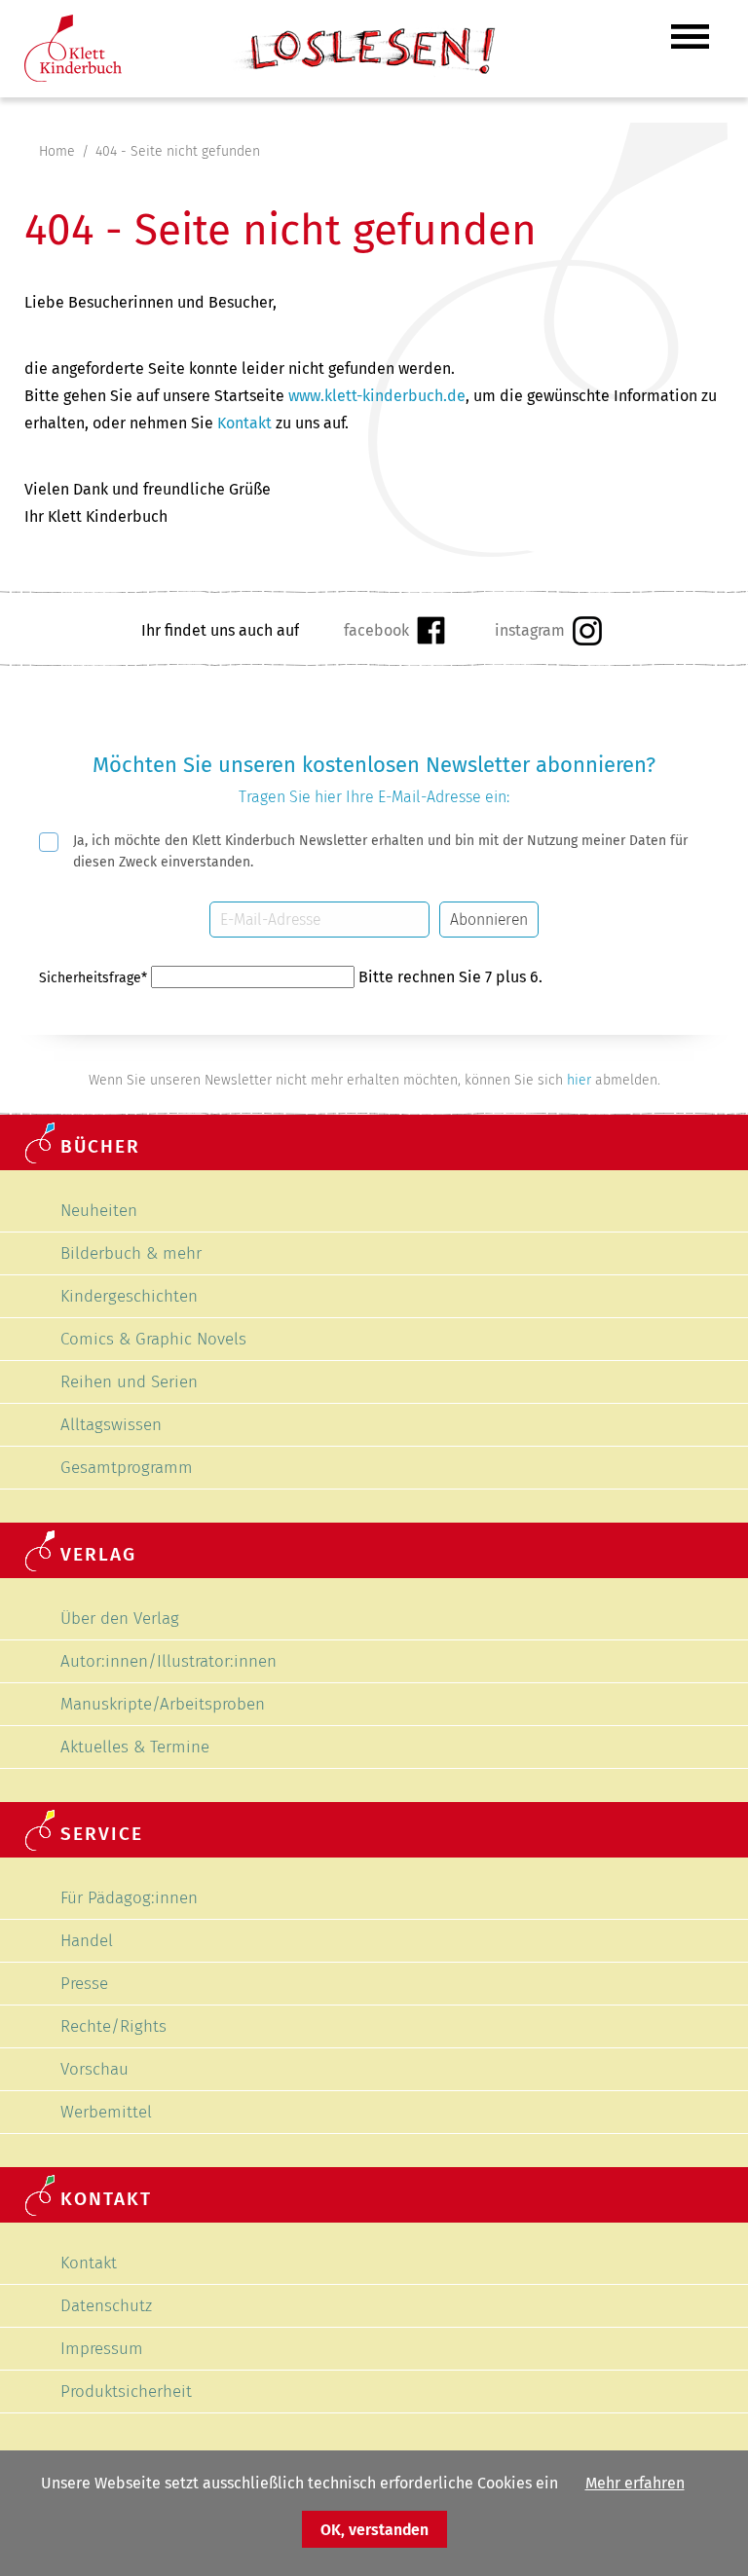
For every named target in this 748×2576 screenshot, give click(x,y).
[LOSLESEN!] (363, 73)
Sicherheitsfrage (93, 978)
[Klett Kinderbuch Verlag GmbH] (73, 76)
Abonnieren (489, 920)
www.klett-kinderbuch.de (377, 396)
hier (579, 1080)
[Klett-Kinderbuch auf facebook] (394, 630)
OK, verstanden (374, 2530)
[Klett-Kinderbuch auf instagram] (548, 630)
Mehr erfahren (635, 2483)
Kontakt (244, 423)
